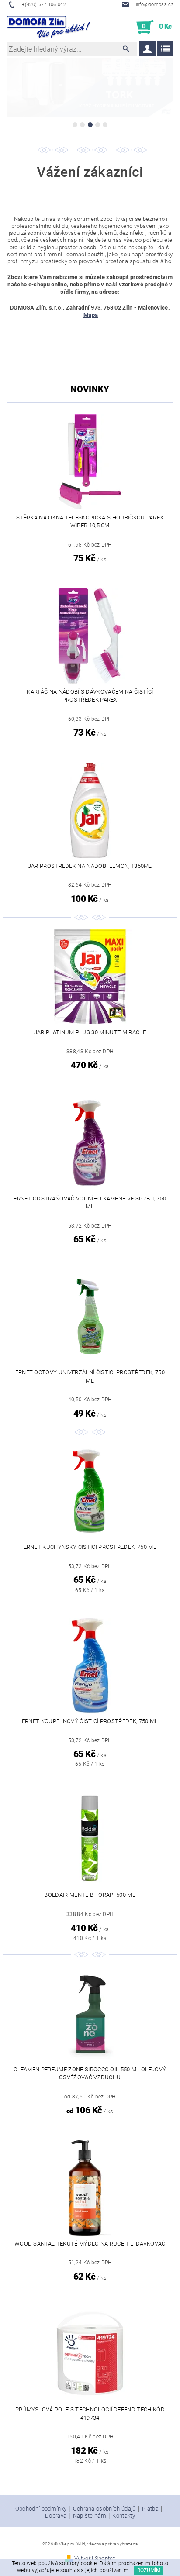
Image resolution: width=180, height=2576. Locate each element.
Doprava (56, 2516)
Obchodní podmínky (41, 2509)
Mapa (91, 315)
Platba (150, 2509)
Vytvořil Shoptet (95, 2558)
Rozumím (149, 2570)
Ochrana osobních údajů (104, 2509)
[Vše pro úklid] (48, 27)
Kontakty (124, 2516)
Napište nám (90, 2516)
